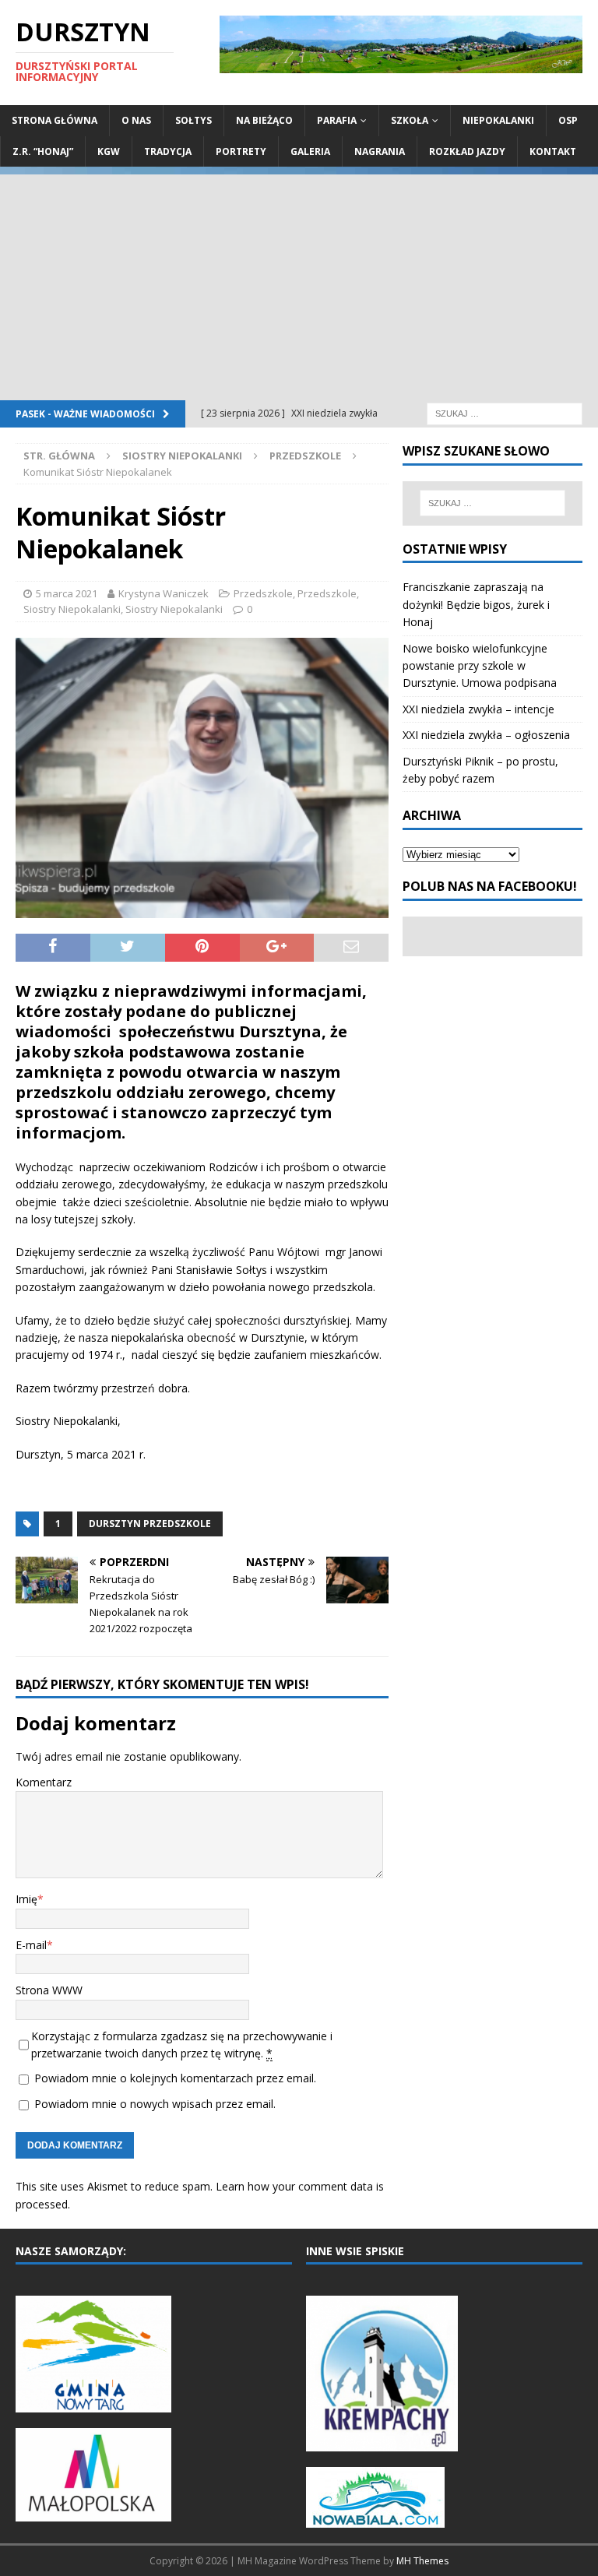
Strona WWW (49, 1990)
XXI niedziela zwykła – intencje (478, 709)
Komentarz (44, 1782)
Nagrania (380, 151)
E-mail (31, 1945)
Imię (26, 1899)
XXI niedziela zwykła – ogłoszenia (486, 735)
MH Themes (422, 2561)
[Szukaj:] (505, 412)
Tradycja (168, 151)
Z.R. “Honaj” (43, 151)
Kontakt (553, 151)
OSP (568, 120)
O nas (136, 120)
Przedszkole (263, 593)
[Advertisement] (299, 283)
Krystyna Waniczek (164, 593)
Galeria (310, 151)
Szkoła (410, 120)
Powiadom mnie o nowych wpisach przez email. (155, 2104)
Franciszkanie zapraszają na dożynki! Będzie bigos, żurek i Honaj (476, 604)
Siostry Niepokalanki (182, 456)
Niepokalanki (498, 120)
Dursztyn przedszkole (150, 1524)
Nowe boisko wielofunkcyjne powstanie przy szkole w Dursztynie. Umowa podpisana (480, 666)
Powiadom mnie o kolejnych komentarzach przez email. (175, 2078)
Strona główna (55, 120)
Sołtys (193, 120)
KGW (109, 151)
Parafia (337, 120)
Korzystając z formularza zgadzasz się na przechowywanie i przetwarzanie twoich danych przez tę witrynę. (182, 2045)
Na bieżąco (264, 120)
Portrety (241, 151)
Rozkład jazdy (467, 151)
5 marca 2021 (67, 593)
